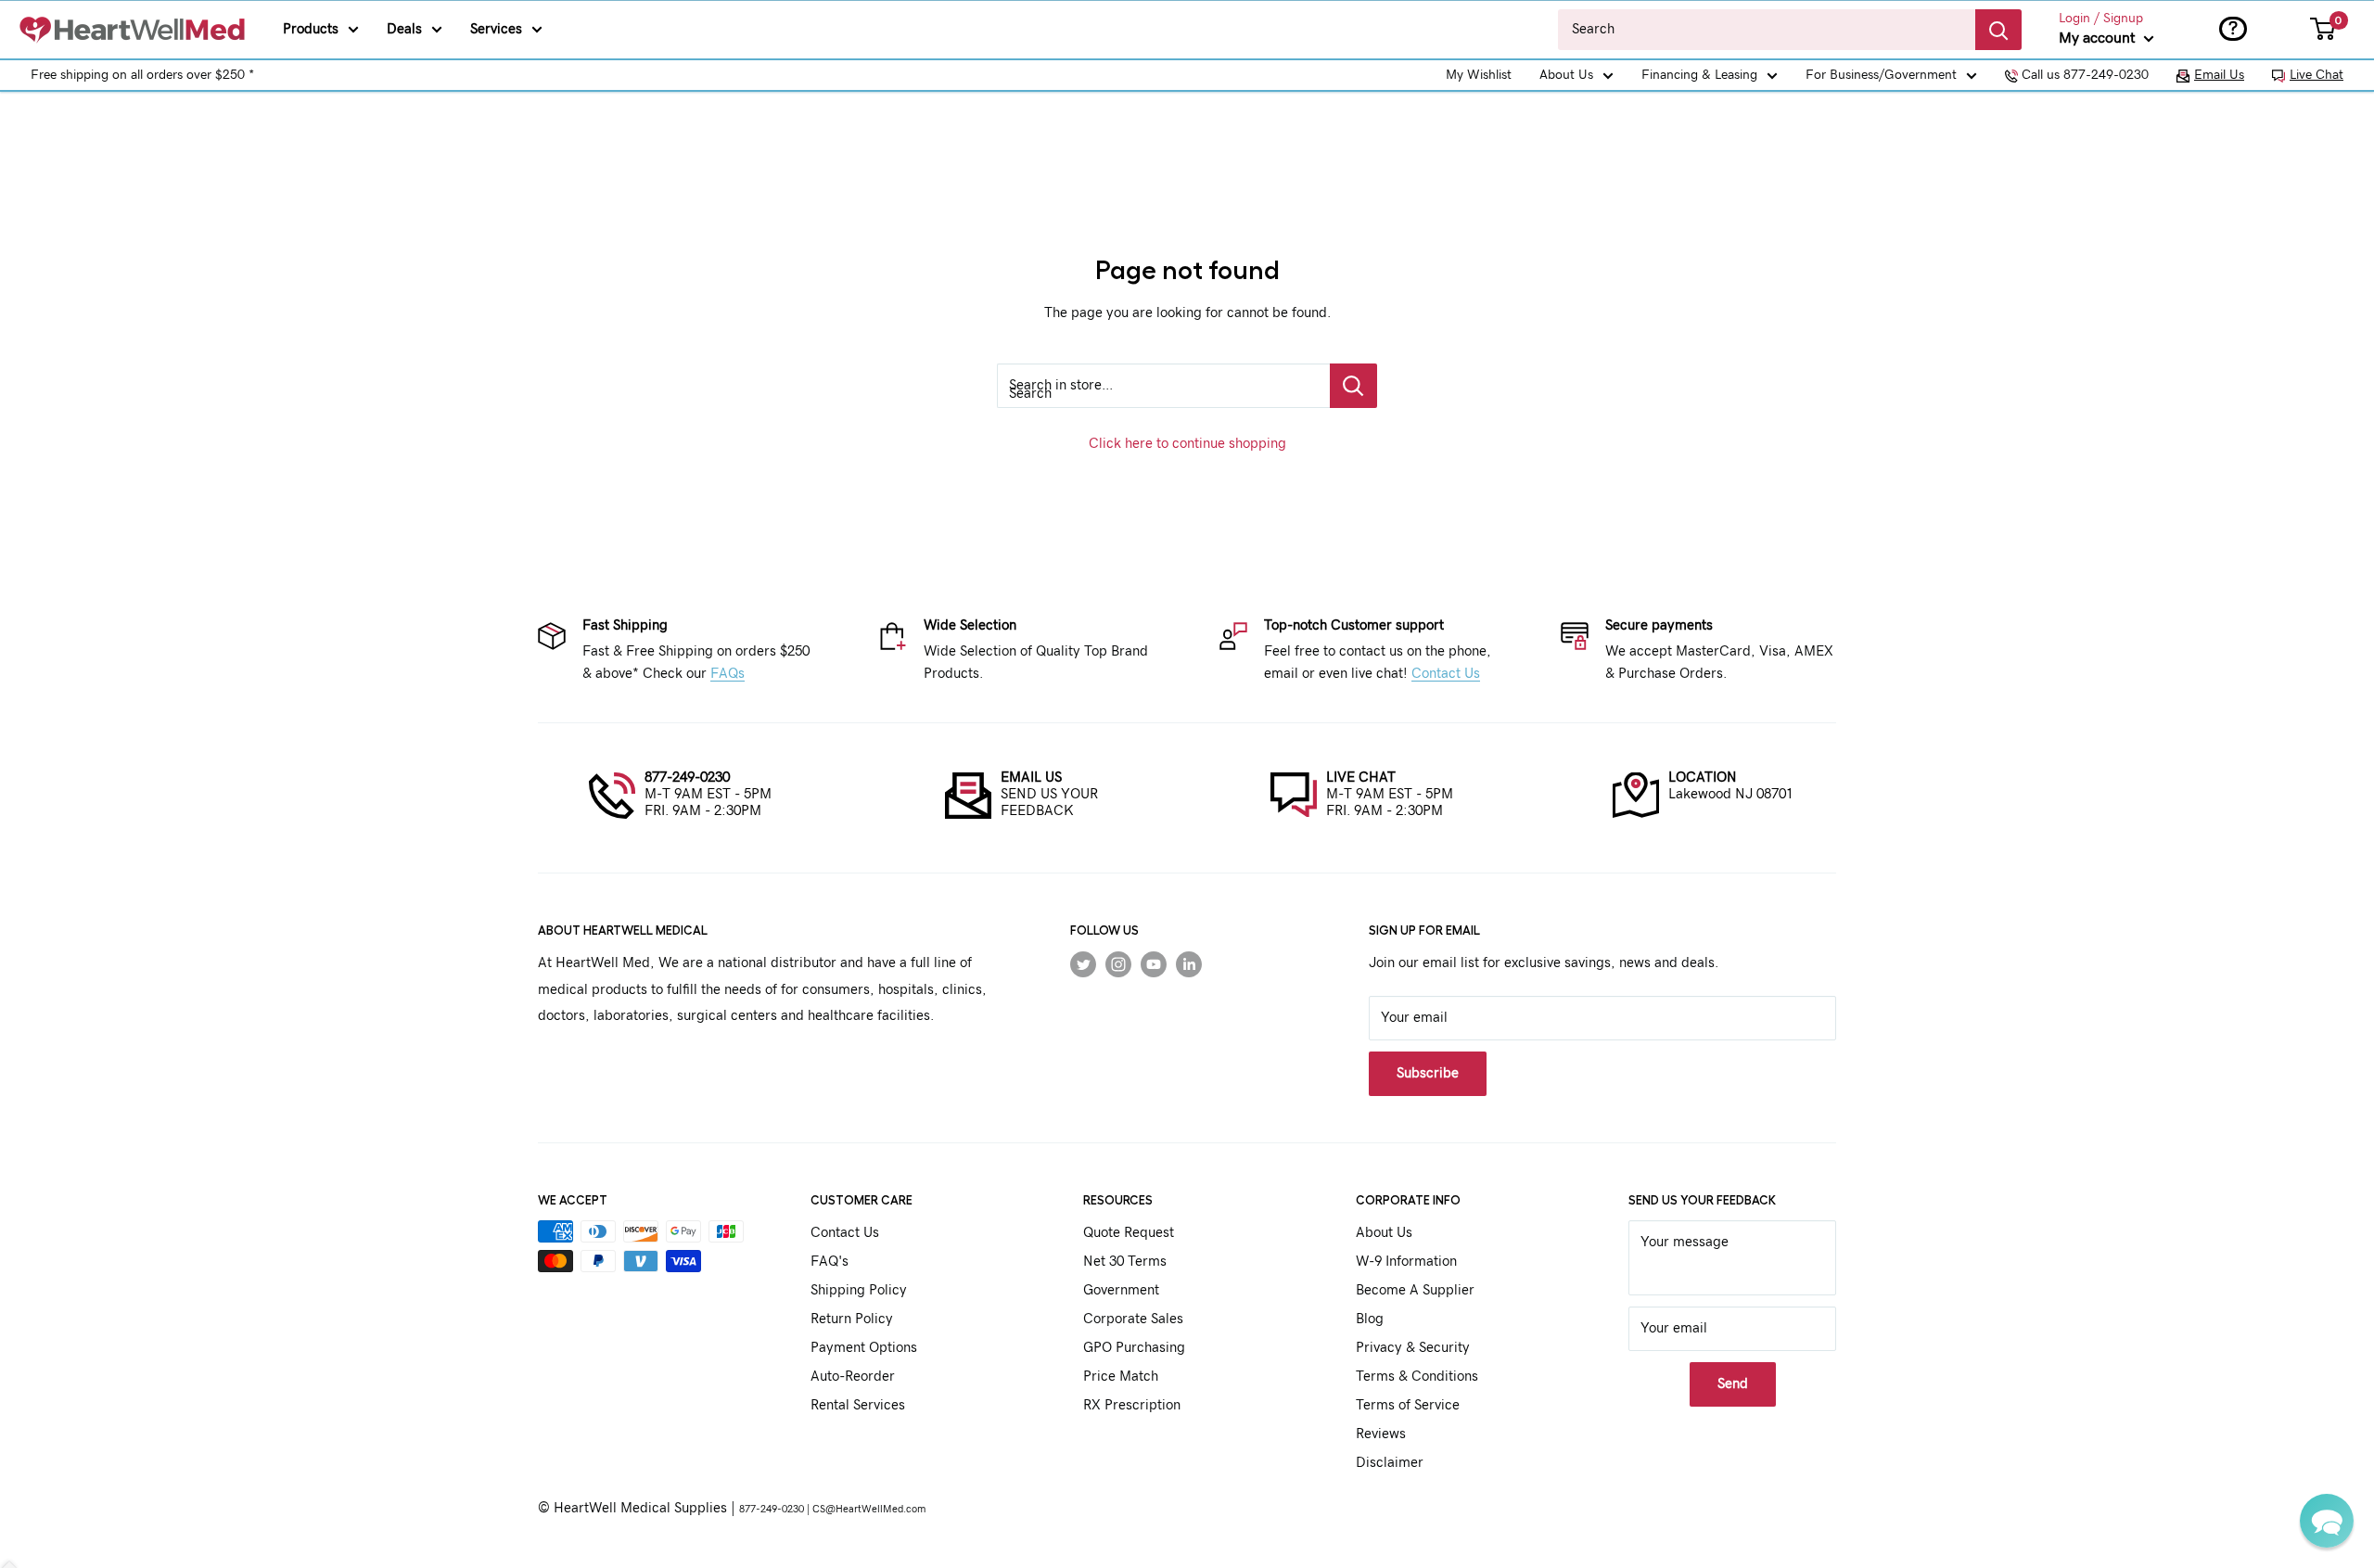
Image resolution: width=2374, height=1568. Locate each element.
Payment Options (864, 1348)
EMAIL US (1031, 778)
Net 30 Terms (1125, 1262)
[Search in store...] (1353, 386)
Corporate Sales (1133, 1319)
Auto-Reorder (853, 1377)
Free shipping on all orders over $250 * (142, 75)
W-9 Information (1406, 1262)
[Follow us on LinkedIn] (1189, 963)
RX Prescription (1132, 1405)
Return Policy (852, 1319)
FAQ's (830, 1262)
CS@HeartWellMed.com (869, 1509)
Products (311, 29)
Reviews (1381, 1434)
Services (496, 29)
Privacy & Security (1413, 1348)
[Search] (1998, 30)
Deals (404, 29)
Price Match (1121, 1377)
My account (2099, 38)
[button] (2327, 1521)
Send (1733, 1384)
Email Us (2219, 75)
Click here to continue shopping (1187, 444)
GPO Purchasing (1134, 1348)
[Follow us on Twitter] (1083, 963)
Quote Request (1129, 1233)
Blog (1370, 1319)
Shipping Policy (859, 1290)
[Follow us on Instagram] (1118, 963)
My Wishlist (1479, 75)
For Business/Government (1881, 75)
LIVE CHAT (1361, 778)
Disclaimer (1390, 1463)
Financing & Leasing (1699, 75)
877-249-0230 (687, 778)
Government (1121, 1290)
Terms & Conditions (1417, 1377)
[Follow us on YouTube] (1154, 963)
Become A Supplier (1415, 1290)
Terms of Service (1408, 1405)
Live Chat (2317, 75)
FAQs (728, 674)
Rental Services (858, 1405)
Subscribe (1428, 1073)
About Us (1566, 75)
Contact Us (1446, 674)
